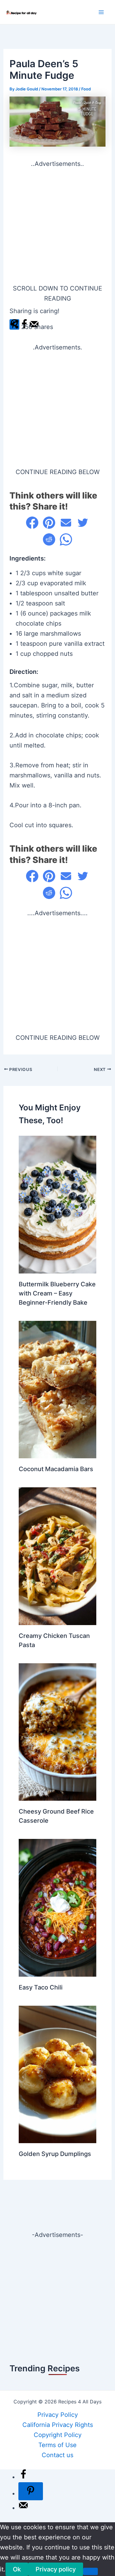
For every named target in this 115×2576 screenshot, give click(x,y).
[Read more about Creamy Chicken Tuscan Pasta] (57, 1556)
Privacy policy (56, 2569)
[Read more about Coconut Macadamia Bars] (57, 1389)
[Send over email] (23, 2508)
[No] (90, 2571)
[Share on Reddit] (49, 539)
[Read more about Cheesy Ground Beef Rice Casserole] (57, 1732)
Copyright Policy (58, 2435)
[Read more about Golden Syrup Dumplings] (57, 2074)
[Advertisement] (57, 226)
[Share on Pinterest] (49, 523)
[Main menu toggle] (101, 12)
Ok (17, 2569)
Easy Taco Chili (41, 1987)
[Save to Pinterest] (31, 2491)
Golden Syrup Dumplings (55, 2154)
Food (86, 89)
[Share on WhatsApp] (66, 539)
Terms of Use (57, 2445)
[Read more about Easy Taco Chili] (57, 1907)
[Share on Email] (66, 523)
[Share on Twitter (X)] (83, 523)
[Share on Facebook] (32, 523)
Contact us (57, 2455)
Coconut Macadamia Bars (56, 1469)
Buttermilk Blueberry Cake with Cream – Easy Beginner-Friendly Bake (57, 1293)
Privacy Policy (58, 2415)
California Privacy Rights (58, 2425)
